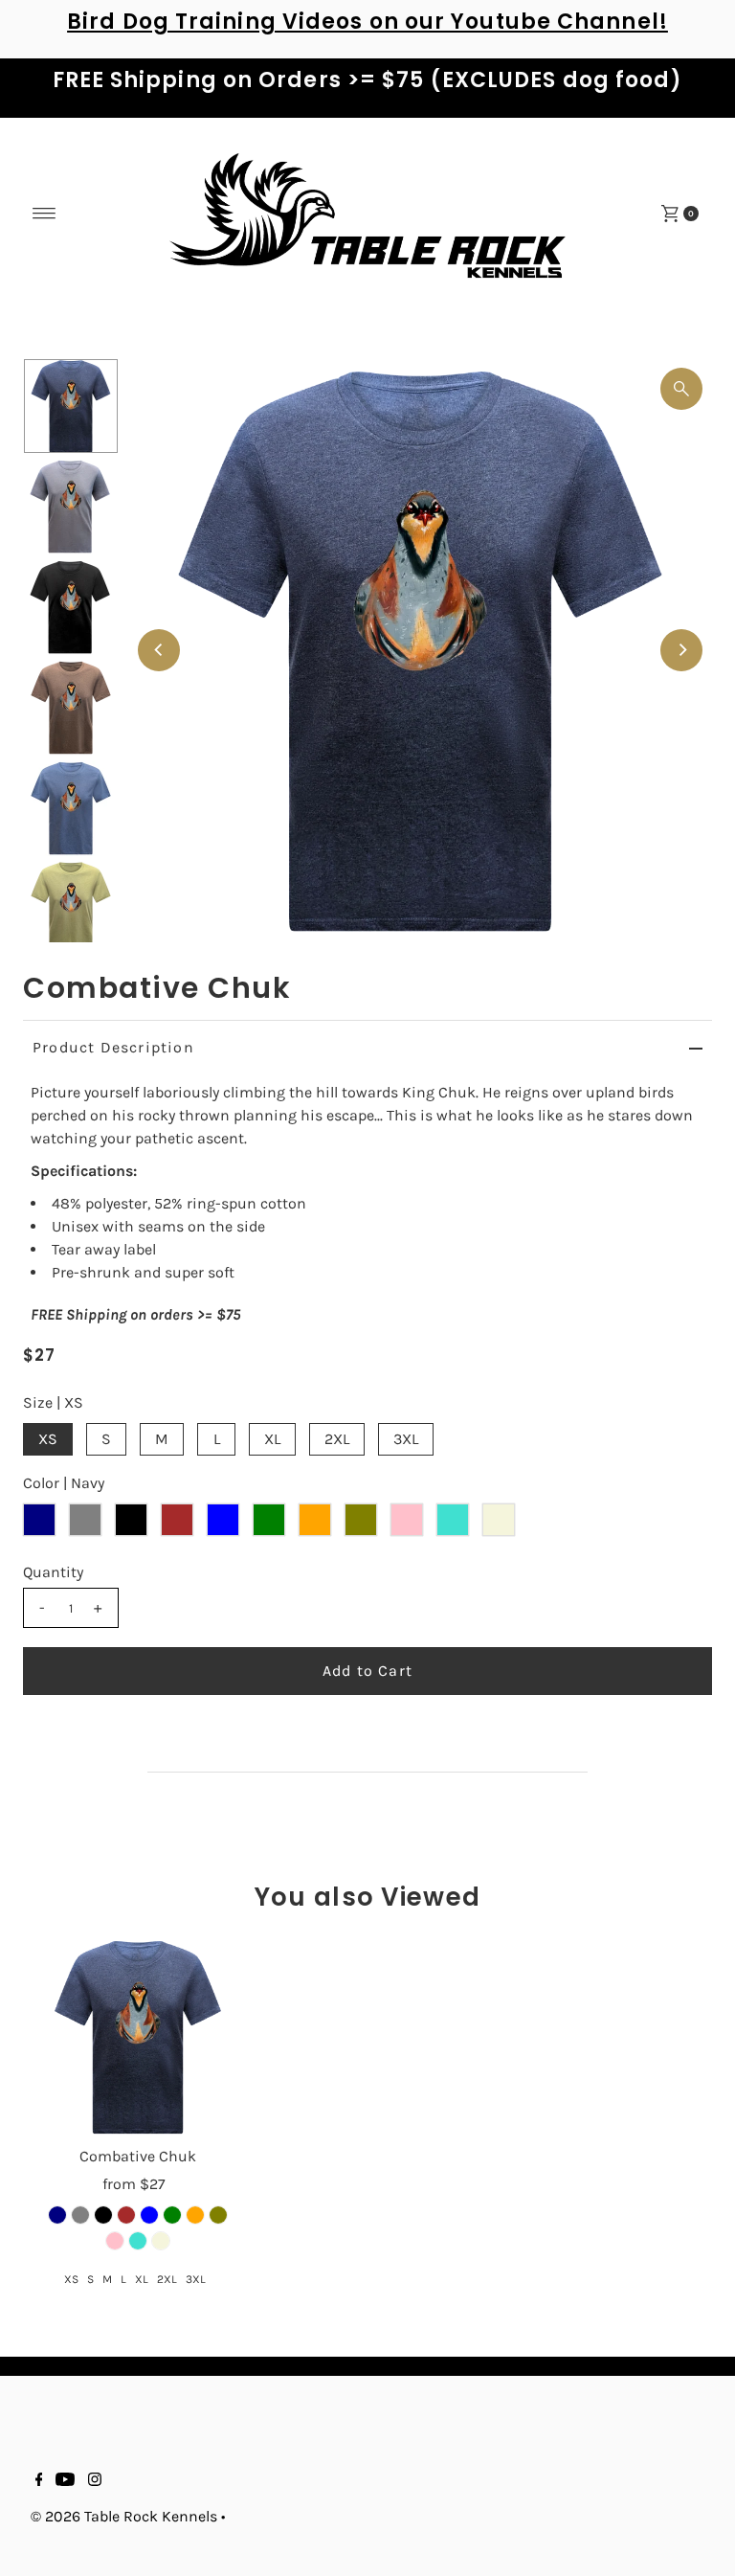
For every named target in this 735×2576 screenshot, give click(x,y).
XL (272, 1439)
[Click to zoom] (681, 389)
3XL (406, 1439)
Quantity (53, 1572)
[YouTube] (65, 2481)
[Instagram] (95, 2481)
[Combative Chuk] (138, 2037)
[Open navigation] (45, 214)
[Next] (681, 650)
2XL (337, 1439)
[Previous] (159, 650)
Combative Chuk (138, 2156)
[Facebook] (39, 2481)
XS (48, 1439)
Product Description (113, 1047)
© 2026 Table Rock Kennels (124, 2516)
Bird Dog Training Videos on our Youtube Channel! (367, 22)
